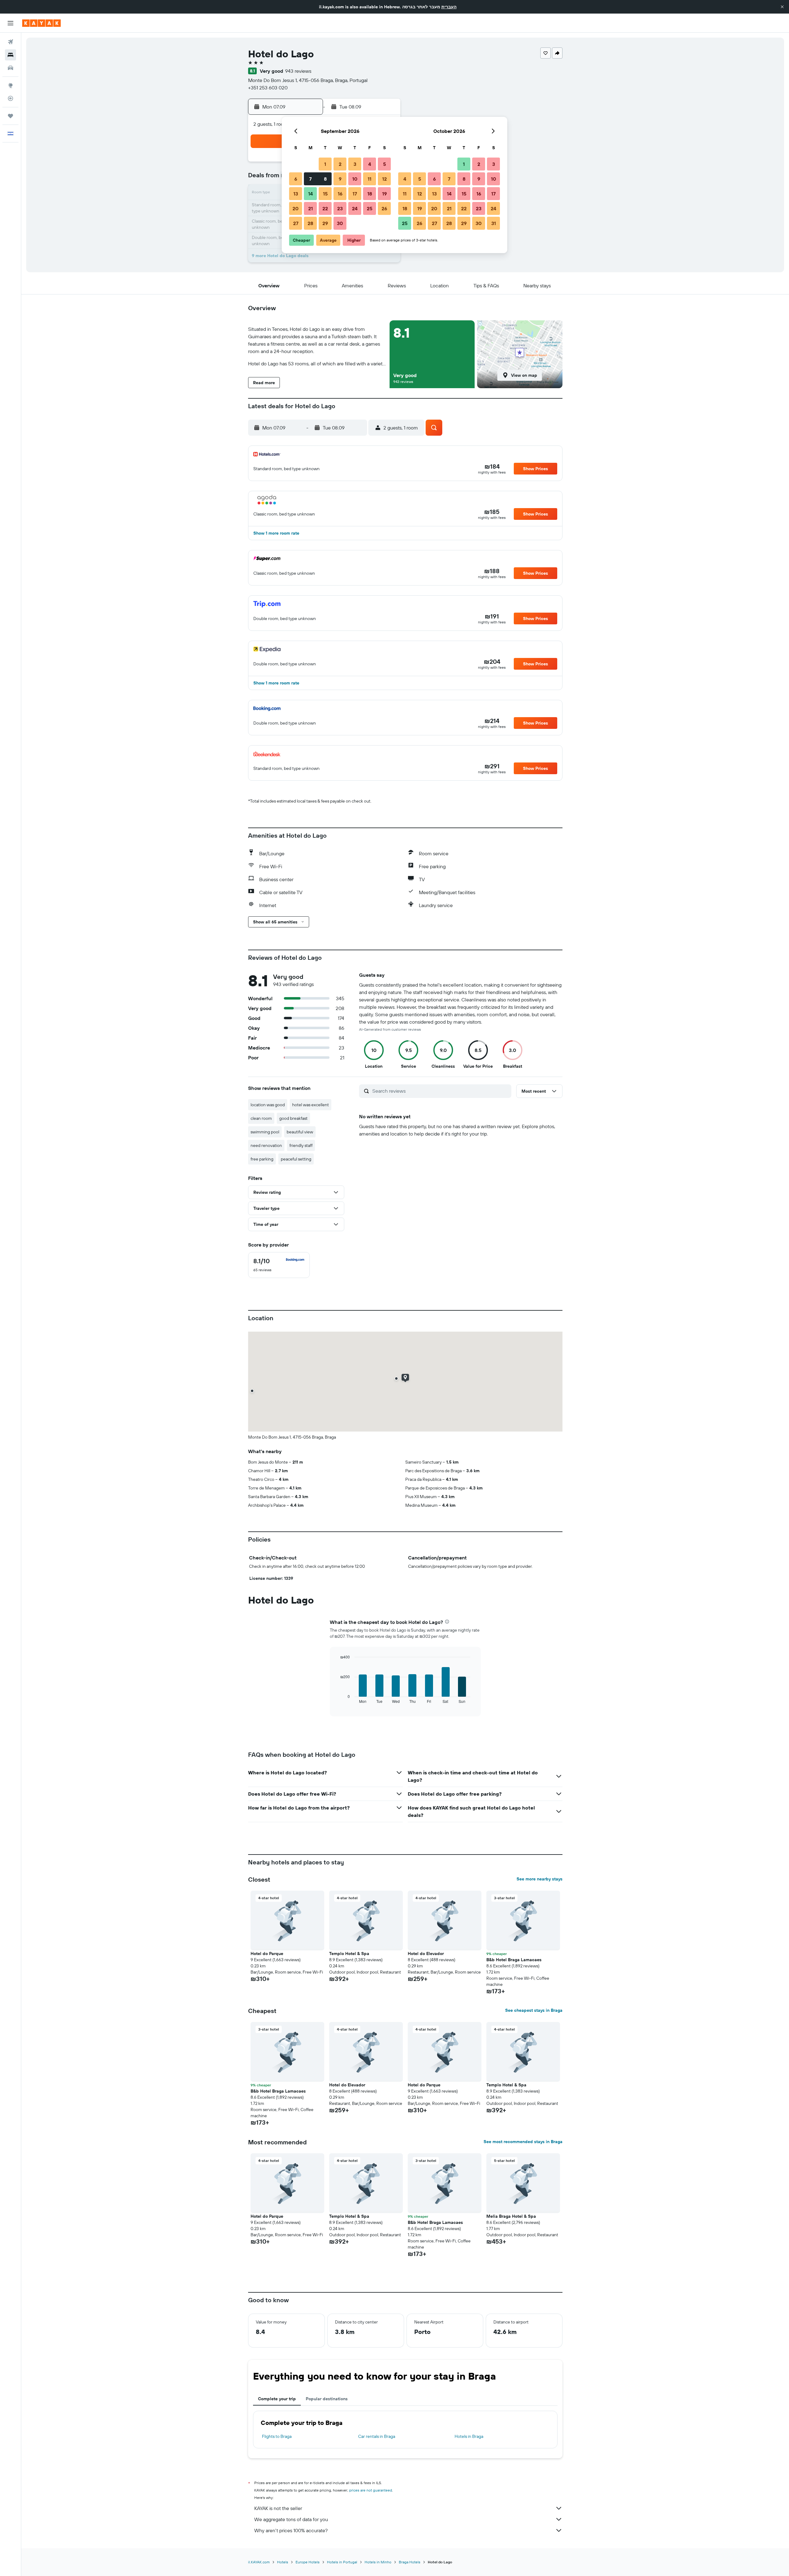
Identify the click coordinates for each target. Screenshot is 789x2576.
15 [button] (325, 194)
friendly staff (301, 1145)
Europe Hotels (308, 2562)
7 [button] (310, 179)
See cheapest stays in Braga (534, 2010)
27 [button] (296, 223)
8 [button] (325, 179)
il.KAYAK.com (259, 2562)
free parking (262, 1159)
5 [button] (384, 164)
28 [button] (310, 223)
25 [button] (370, 208)
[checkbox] (279, 1265)
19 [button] (384, 194)
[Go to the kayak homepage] (41, 23)
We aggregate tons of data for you (291, 2519)
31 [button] (494, 223)
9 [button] (340, 179)
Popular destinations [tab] (327, 2399)
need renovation (266, 1145)
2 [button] (340, 164)
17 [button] (355, 194)
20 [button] (296, 208)
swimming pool (265, 1132)
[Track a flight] (10, 98)
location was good (268, 1105)
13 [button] (296, 194)
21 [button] (311, 208)
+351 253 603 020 (268, 88)
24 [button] (355, 208)
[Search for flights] (10, 42)
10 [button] (355, 179)
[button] (782, 7)
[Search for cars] (10, 68)
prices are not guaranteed (371, 2490)
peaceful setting (296, 1159)
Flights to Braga (277, 2436)
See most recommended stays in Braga (523, 2142)
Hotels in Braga (469, 2436)
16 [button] (340, 194)
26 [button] (384, 208)
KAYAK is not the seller (278, 2508)
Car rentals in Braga (377, 2436)
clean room (261, 1118)
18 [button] (370, 194)
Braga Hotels (410, 2562)
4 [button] (370, 164)
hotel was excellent (311, 1105)
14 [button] (311, 194)
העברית (449, 7)
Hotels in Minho (378, 2562)
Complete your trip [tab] (277, 2399)
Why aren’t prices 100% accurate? (291, 2530)
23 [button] (340, 208)
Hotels (283, 2562)
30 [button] (340, 223)
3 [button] (355, 164)
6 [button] (296, 179)
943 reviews (298, 71)
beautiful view (300, 1132)
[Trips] (10, 116)
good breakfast (293, 1118)
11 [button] (370, 179)
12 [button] (384, 179)
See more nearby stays (540, 1879)
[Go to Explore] (10, 85)
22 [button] (325, 208)
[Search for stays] (10, 55)
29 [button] (325, 223)
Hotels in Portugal (342, 2562)
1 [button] (325, 164)
